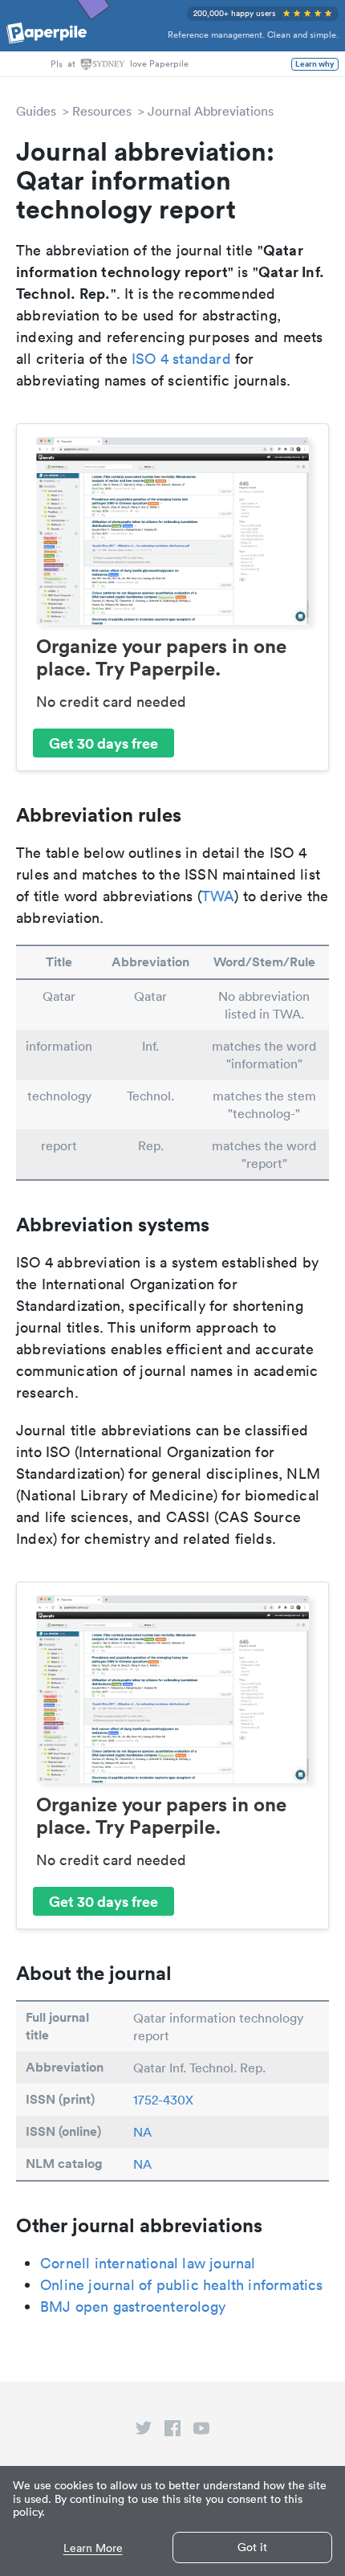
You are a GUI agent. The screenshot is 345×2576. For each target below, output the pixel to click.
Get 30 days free (103, 743)
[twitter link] (144, 2431)
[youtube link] (201, 2431)
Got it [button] (252, 2547)
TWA (218, 896)
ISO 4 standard (181, 359)
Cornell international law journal (148, 2263)
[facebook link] (172, 2431)
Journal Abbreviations (211, 111)
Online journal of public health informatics (182, 2285)
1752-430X (163, 2100)
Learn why (315, 64)
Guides (36, 111)
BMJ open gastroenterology (133, 2307)
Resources (102, 111)
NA (142, 2132)
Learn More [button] (93, 2548)
